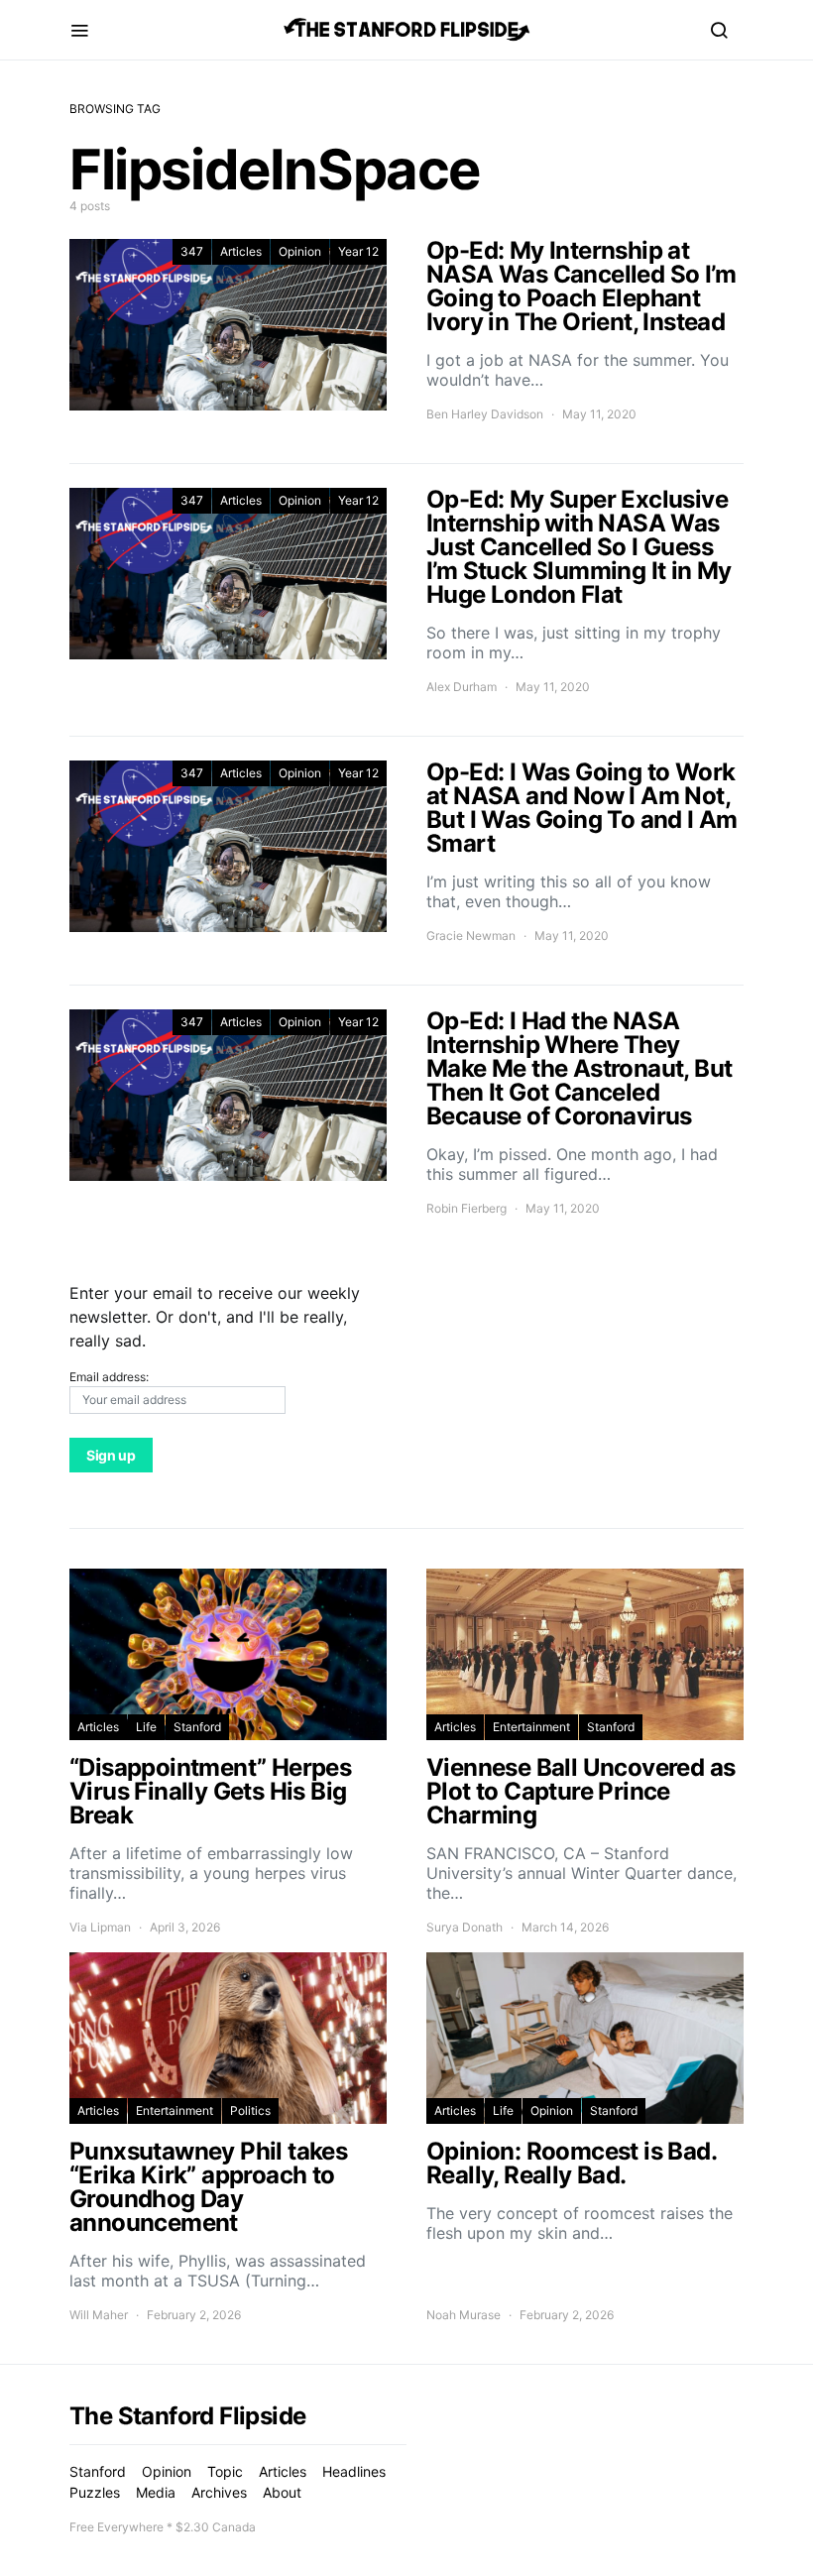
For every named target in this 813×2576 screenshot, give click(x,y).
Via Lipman (100, 1927)
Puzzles (95, 2492)
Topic (225, 2471)
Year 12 (358, 251)
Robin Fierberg (466, 1208)
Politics (250, 2110)
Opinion (300, 251)
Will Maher (99, 2315)
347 (192, 251)
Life (146, 1727)
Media (156, 2492)
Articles (241, 251)
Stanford (197, 1727)
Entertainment (531, 1727)
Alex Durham (462, 687)
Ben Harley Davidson (485, 414)
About (282, 2492)
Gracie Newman (471, 936)
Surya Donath (465, 1927)
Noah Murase (464, 2315)
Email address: (109, 1377)
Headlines (354, 2471)
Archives (219, 2492)
